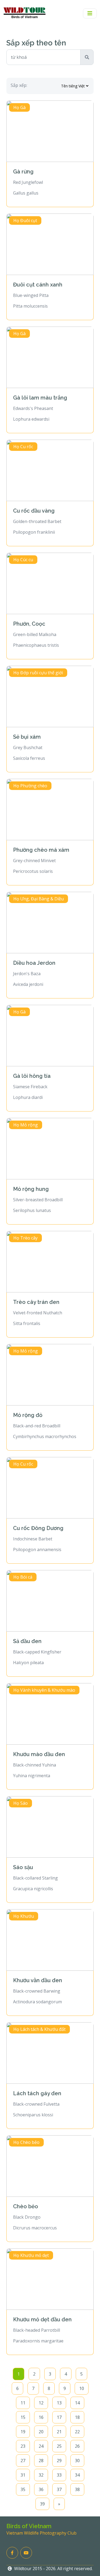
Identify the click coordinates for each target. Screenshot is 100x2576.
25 (59, 2446)
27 (23, 2461)
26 (77, 2446)
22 (77, 2432)
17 (59, 2417)
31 (23, 2475)
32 (41, 2475)
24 (41, 2446)
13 (59, 2403)
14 (77, 2403)
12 (41, 2403)
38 (77, 2489)
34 (77, 2475)
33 (59, 2475)
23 (23, 2446)
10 (82, 2388)
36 (41, 2489)
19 (23, 2432)
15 (23, 2417)
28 (41, 2461)
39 (42, 2504)
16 (41, 2417)
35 (23, 2489)
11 (23, 2403)
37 (59, 2489)
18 (77, 2417)
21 (59, 2432)
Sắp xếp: (19, 85)
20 (41, 2432)
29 (59, 2461)
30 (77, 2461)
